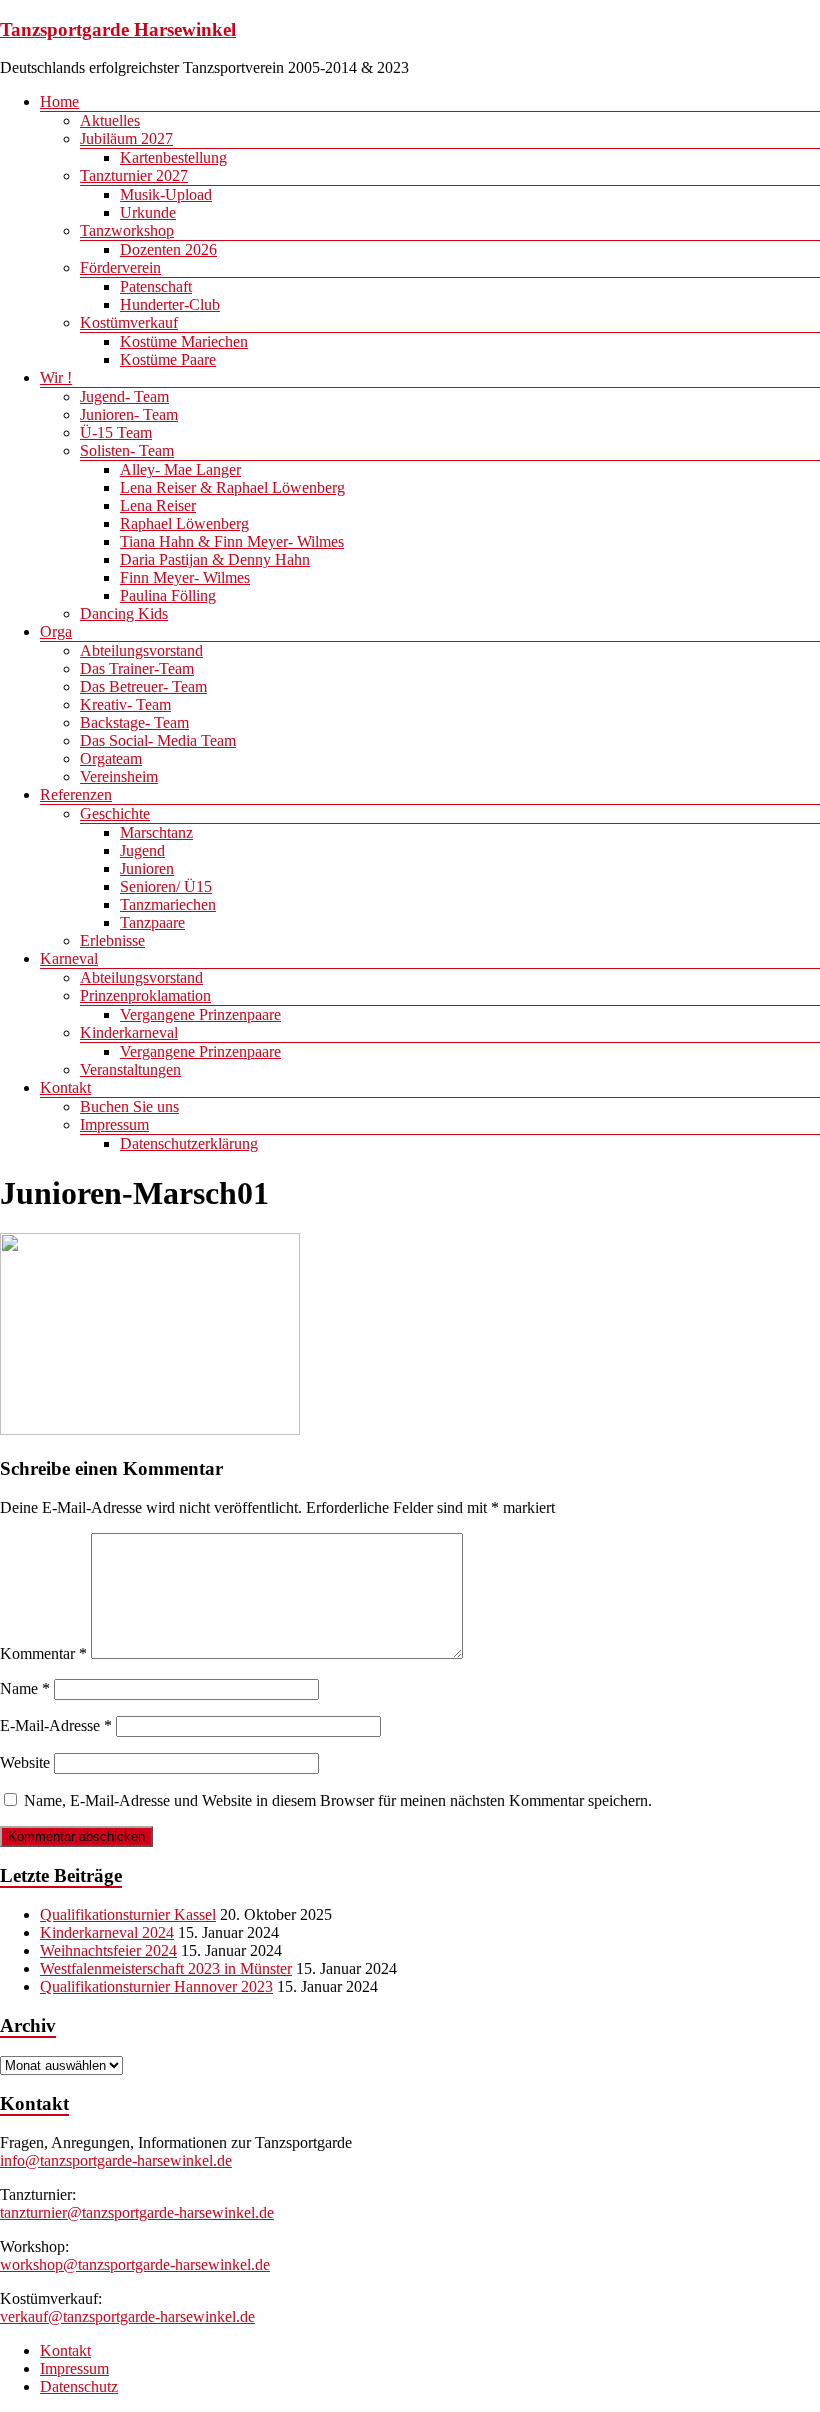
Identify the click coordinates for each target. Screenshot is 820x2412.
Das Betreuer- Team (143, 686)
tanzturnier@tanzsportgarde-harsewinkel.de (137, 2212)
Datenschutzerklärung (189, 1143)
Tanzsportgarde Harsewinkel (118, 29)
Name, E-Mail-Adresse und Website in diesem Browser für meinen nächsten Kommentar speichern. (338, 1800)
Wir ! (56, 377)
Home (59, 101)
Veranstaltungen (130, 1069)
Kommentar (43, 1653)
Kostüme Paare (168, 359)
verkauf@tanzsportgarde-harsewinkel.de (127, 2316)
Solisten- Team (127, 450)
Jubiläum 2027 (126, 138)
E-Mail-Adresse (56, 1725)
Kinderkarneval (129, 1032)
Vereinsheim (119, 776)
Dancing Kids (124, 613)
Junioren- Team (129, 414)
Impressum (114, 1124)
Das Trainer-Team (137, 668)
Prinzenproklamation (145, 995)
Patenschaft (156, 286)
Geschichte (115, 813)
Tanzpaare (152, 922)
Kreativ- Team (125, 704)
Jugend (142, 850)
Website (25, 1762)
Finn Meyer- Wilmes (185, 577)
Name (25, 1688)
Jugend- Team (124, 396)
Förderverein (120, 267)
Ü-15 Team (116, 432)
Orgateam (111, 758)
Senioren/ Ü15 (166, 886)
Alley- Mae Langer (180, 469)
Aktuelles (110, 120)
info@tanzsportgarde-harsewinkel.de (116, 2160)
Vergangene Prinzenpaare (200, 1014)
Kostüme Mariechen (184, 341)
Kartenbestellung (173, 157)
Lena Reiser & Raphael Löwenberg (232, 487)
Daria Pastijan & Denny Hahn (215, 559)
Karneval (69, 958)
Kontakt (65, 1087)
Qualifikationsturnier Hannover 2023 (156, 1986)
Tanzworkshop (127, 230)
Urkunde (148, 212)
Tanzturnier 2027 (134, 175)
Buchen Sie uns (129, 1106)
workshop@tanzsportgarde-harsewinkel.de (135, 2264)
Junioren (147, 868)
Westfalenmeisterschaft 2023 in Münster (166, 1968)
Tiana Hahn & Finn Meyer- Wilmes (232, 541)
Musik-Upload (166, 194)
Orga (56, 631)
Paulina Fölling (168, 595)
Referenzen (76, 794)
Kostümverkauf (129, 322)
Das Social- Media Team (158, 740)
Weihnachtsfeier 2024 (108, 1950)
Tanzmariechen (168, 904)
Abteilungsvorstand (141, 650)
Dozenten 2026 (168, 249)
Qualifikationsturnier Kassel (128, 1914)
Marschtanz (156, 832)
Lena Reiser (158, 505)
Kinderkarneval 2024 (107, 1932)
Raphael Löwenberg (184, 523)
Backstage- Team (134, 722)
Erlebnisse (112, 940)
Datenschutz (79, 2386)
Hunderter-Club (170, 304)
